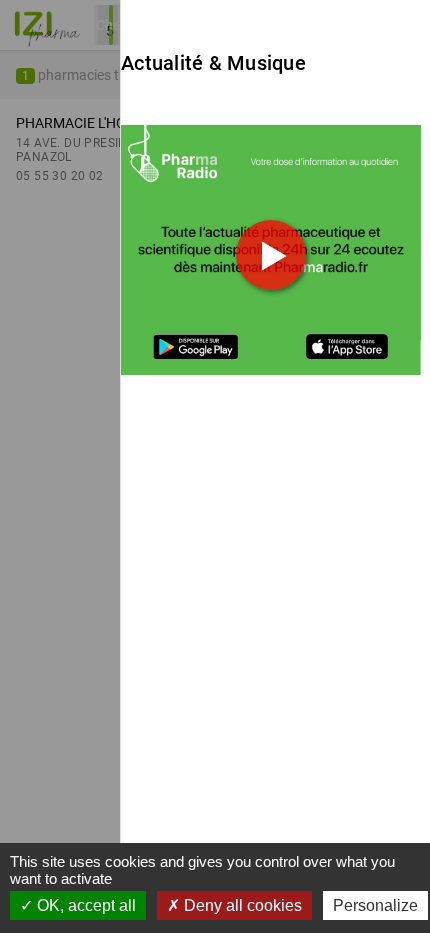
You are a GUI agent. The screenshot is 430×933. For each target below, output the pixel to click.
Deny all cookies (241, 905)
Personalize (375, 905)
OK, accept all (84, 905)
